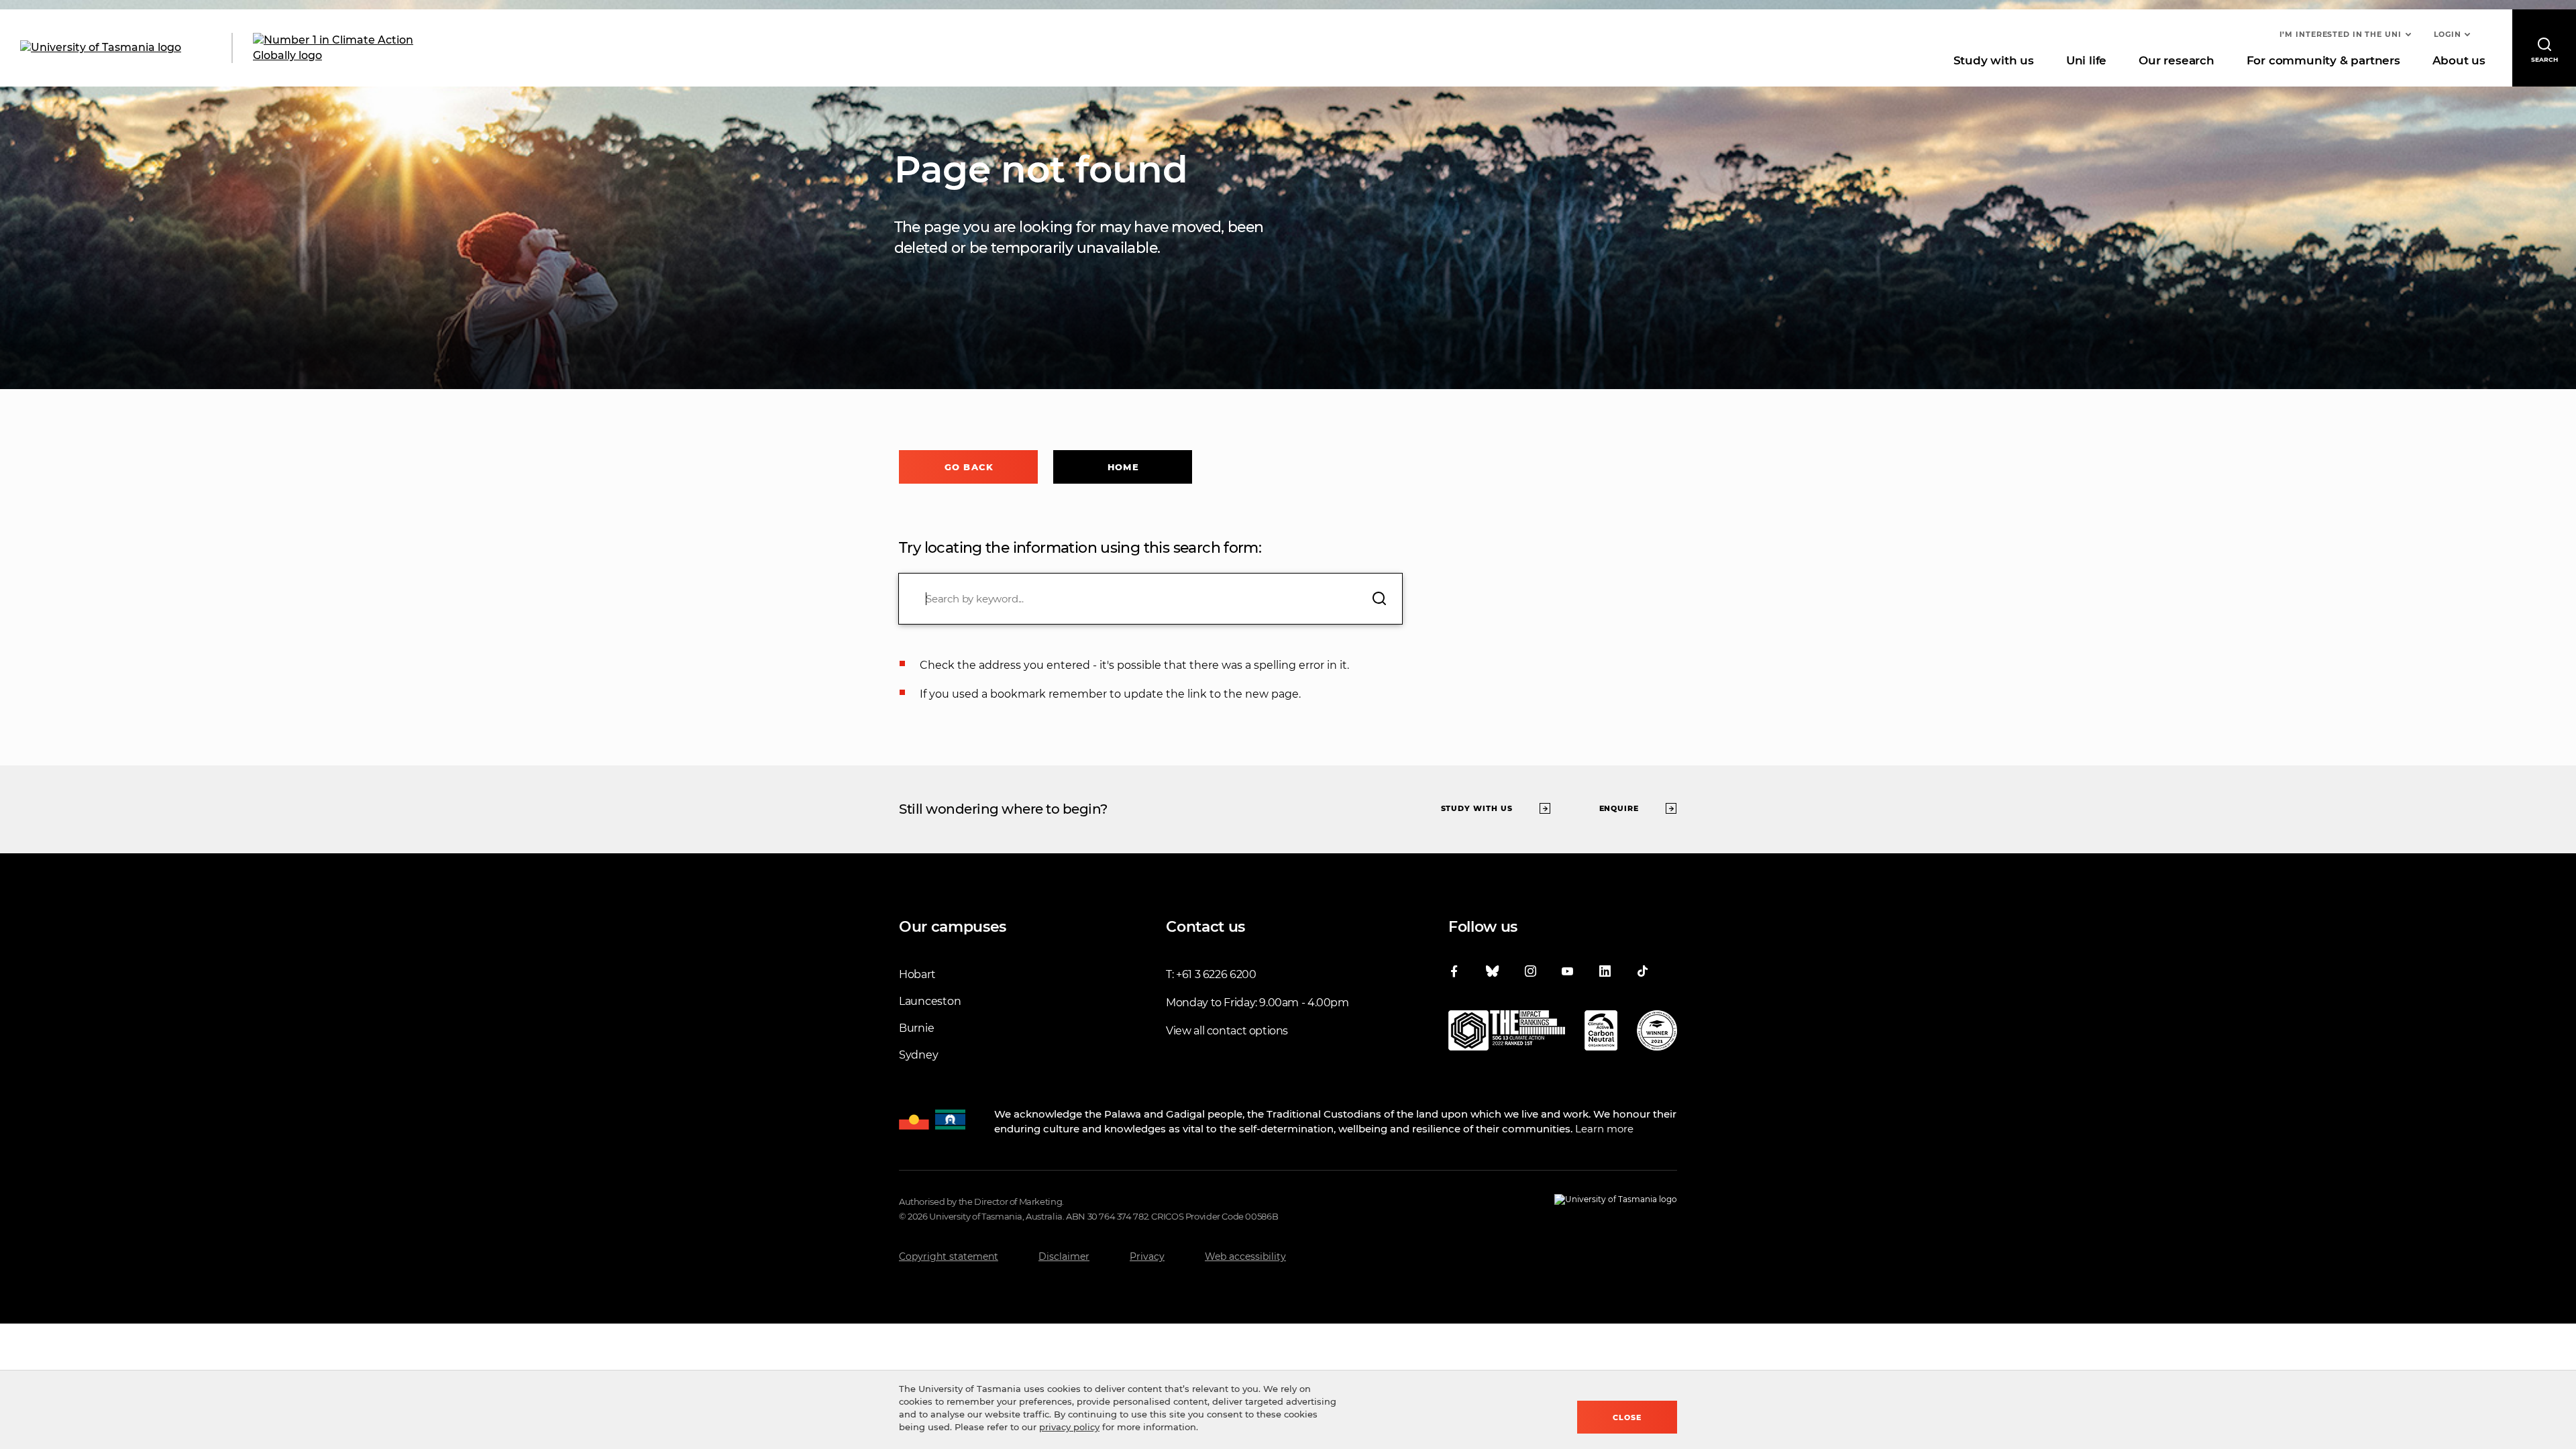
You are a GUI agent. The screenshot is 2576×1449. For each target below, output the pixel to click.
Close (1627, 1417)
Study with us (1994, 60)
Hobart (917, 974)
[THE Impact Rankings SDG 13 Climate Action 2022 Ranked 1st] (1507, 1033)
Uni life (2086, 60)
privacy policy (1069, 1427)
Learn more (1604, 1129)
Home (1123, 467)
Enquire (1619, 808)
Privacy (1147, 1256)
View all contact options (1227, 1031)
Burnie (916, 1028)
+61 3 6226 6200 (1216, 974)
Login (2448, 34)
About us (2459, 60)
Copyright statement (949, 1256)
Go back (969, 467)
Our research (2176, 60)
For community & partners (2323, 60)
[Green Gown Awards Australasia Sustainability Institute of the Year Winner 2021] (1657, 1033)
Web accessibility (1245, 1256)
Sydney (918, 1055)
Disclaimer (1064, 1256)
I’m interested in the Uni (2341, 34)
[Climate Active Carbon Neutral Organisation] (1601, 1033)
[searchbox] (1150, 599)
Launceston (930, 1001)
